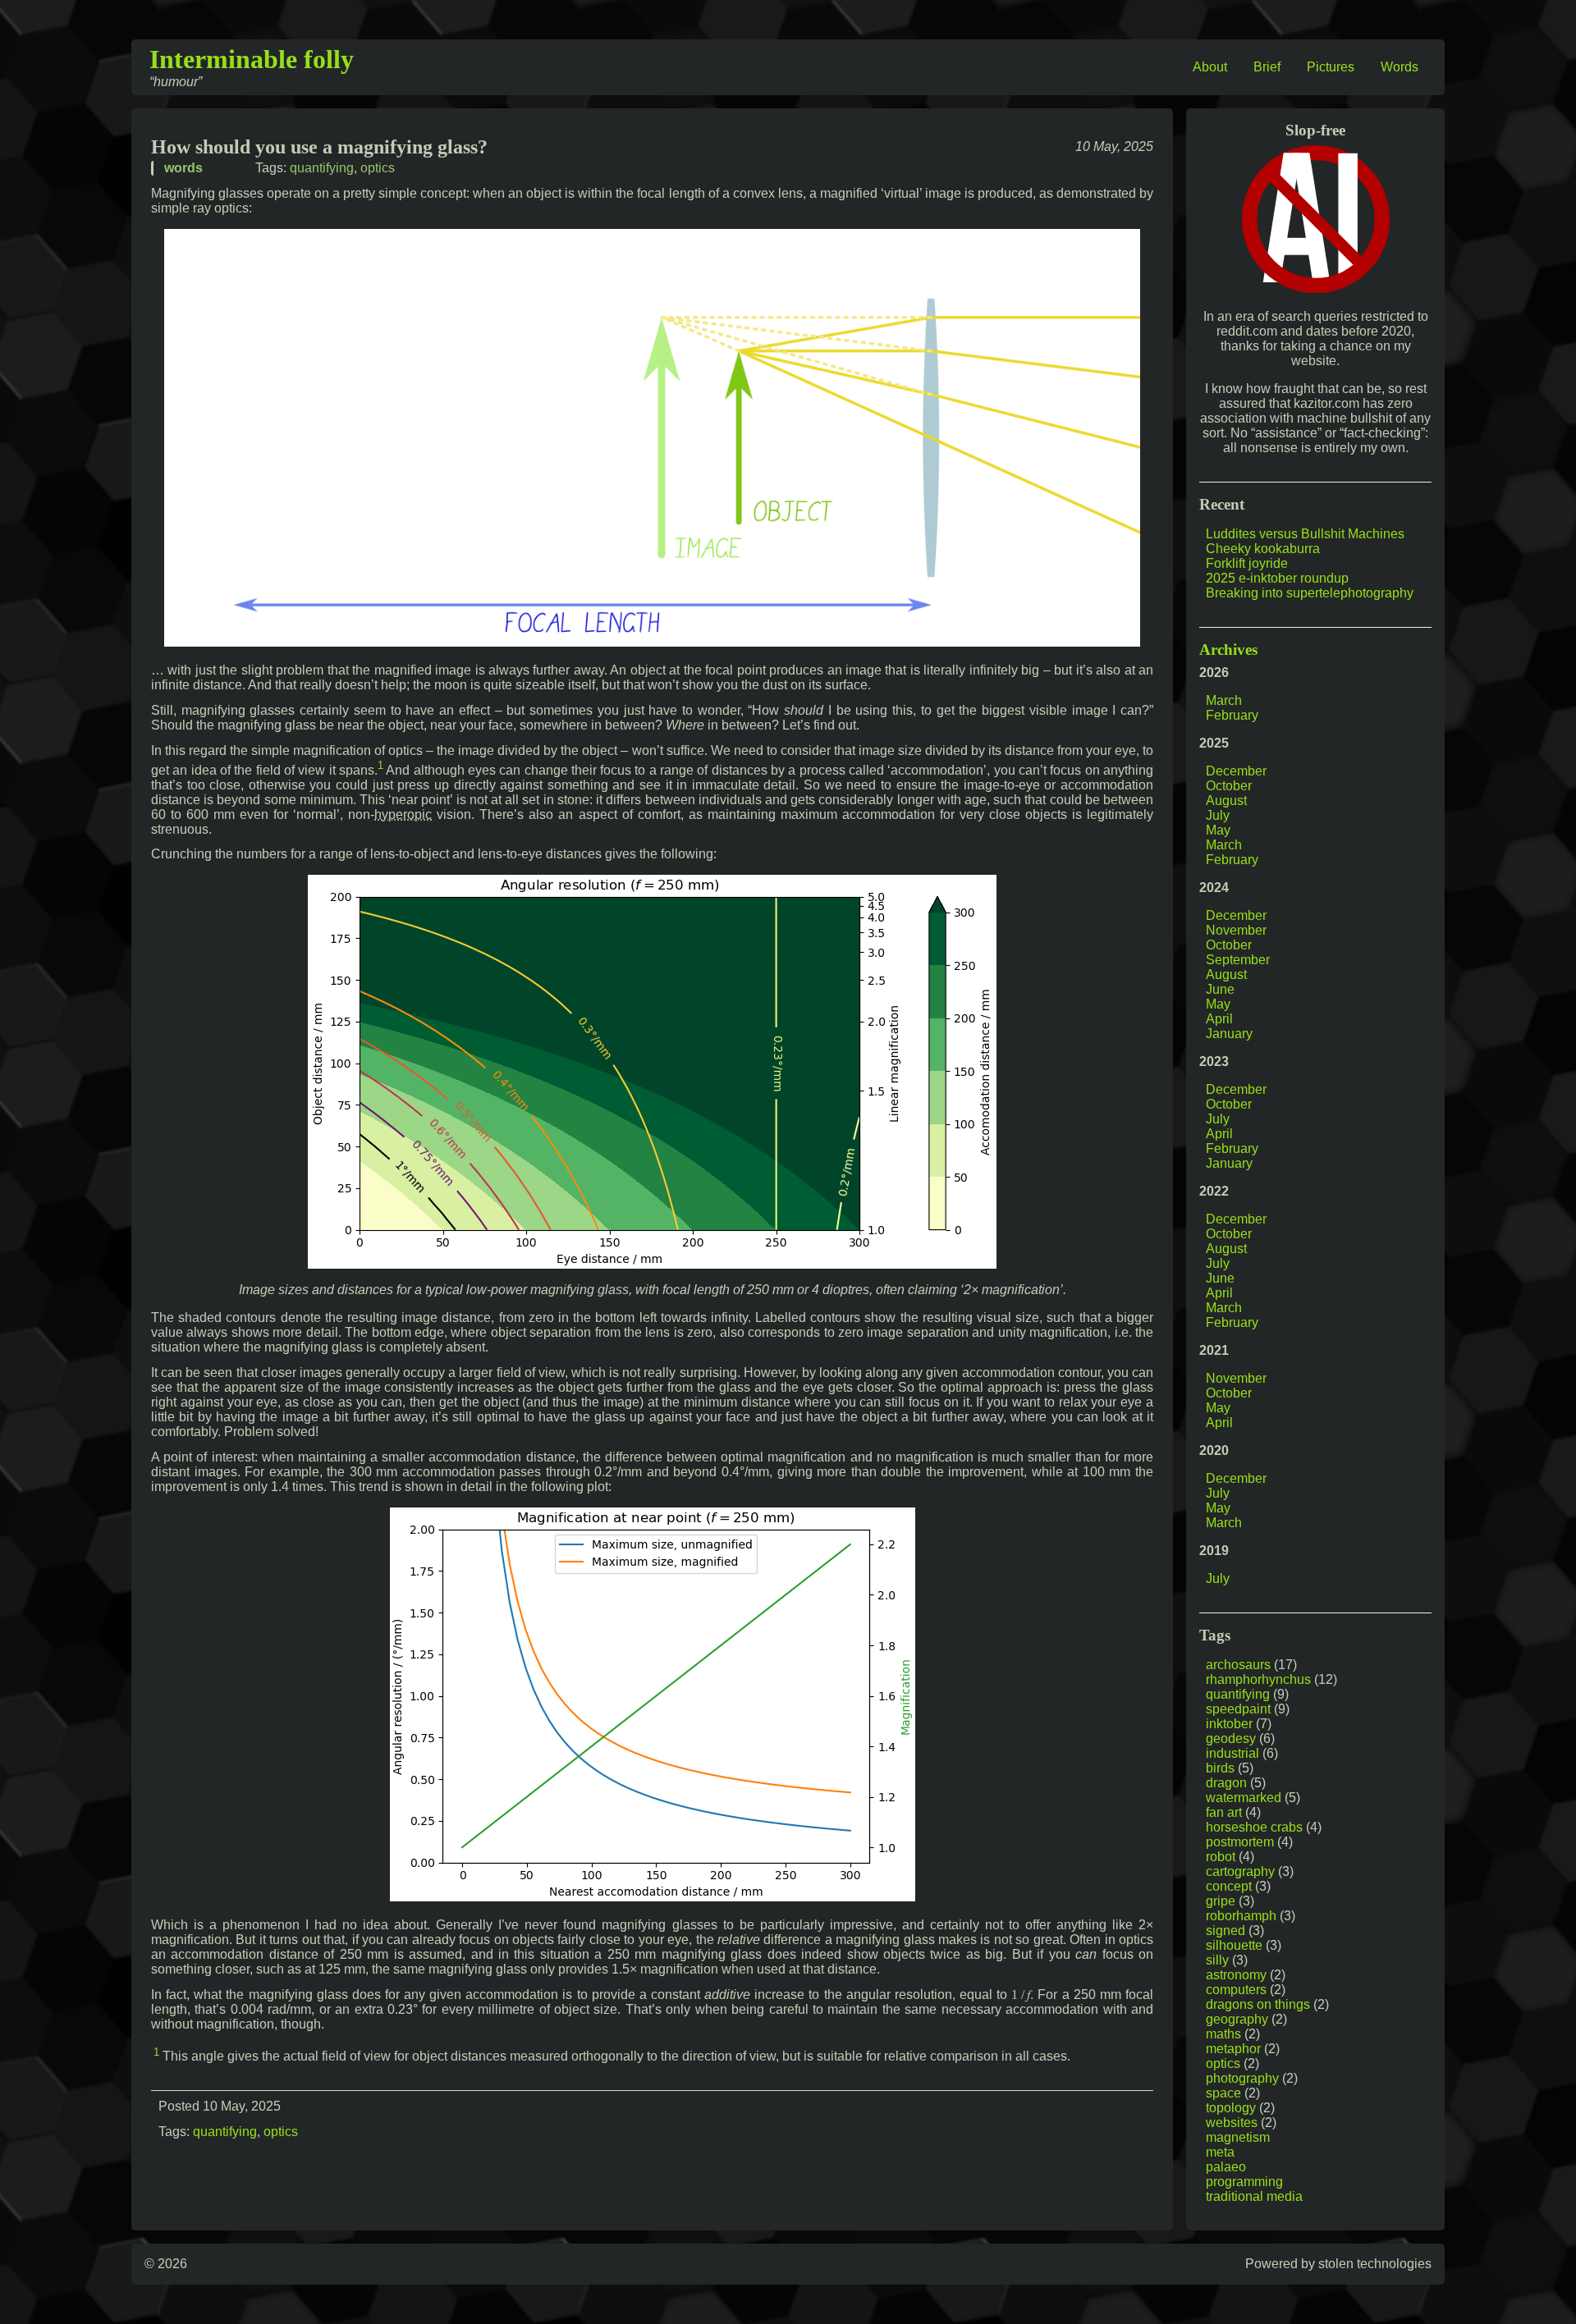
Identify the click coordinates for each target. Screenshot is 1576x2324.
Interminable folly (252, 59)
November (1236, 930)
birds (1220, 1768)
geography (1237, 2019)
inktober (1229, 1724)
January (1229, 1034)
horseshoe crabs (1254, 1827)
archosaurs (1238, 1665)
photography (1242, 2078)
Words (1400, 67)
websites (1232, 2123)
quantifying (322, 168)
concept (1229, 1886)
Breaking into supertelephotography (1310, 593)
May (1218, 830)
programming (1244, 2182)
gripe (1221, 1901)
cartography (1240, 1871)
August (1226, 801)
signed (1226, 1931)
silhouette (1234, 1945)
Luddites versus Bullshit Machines (1305, 534)
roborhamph (1241, 1916)
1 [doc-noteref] (380, 765)
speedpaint (1238, 1709)
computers (1236, 1990)
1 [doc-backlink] (156, 2052)
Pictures (1331, 67)
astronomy (1236, 1975)
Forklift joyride (1247, 563)
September (1238, 960)
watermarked (1244, 1798)
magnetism (1238, 2137)
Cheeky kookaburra (1263, 549)
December (1236, 771)
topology (1231, 2108)
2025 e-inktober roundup (1277, 578)
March (1224, 700)
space (1223, 2093)
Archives (1228, 650)
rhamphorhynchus (1258, 1679)
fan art (1224, 1812)
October (1229, 786)
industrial (1232, 1753)
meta (1220, 2152)
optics (378, 168)
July (1218, 815)
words (183, 168)
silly (1217, 1960)
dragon (1226, 1783)
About (1210, 67)
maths (1223, 2034)
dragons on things (1258, 2004)
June (1220, 989)
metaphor (1233, 2049)
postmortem (1240, 1842)
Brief (1267, 67)
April (1219, 1019)
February (1232, 715)
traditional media (1254, 2196)
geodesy (1231, 1738)
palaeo (1226, 2167)
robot (1221, 1857)
